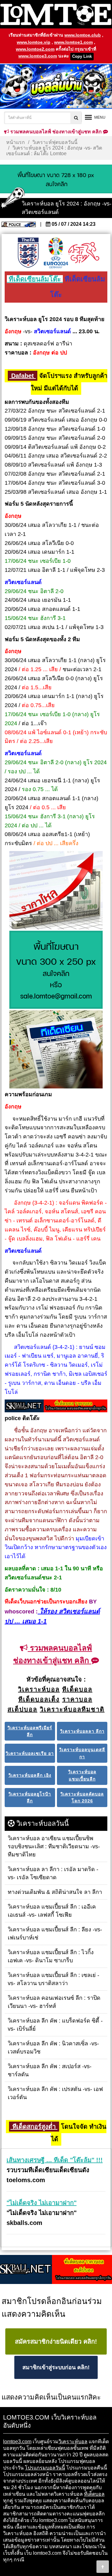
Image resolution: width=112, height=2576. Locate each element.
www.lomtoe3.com (38, 56)
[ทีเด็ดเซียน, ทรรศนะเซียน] (56, 1050)
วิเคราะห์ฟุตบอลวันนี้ (55, 142)
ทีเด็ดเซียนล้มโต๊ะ (35, 279)
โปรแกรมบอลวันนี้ (45, 2468)
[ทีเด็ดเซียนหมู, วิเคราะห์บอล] (56, 1406)
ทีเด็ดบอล (94, 2494)
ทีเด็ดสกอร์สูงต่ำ (34, 2127)
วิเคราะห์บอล (73, 2442)
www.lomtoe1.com (73, 42)
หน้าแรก (16, 142)
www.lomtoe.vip (34, 42)
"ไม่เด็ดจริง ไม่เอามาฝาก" (42, 2203)
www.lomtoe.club (83, 35)
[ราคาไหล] (56, 891)
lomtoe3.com (17, 2442)
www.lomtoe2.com (35, 49)
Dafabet (23, 376)
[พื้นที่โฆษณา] (56, 970)
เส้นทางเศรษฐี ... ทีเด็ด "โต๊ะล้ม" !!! (55, 2160)
